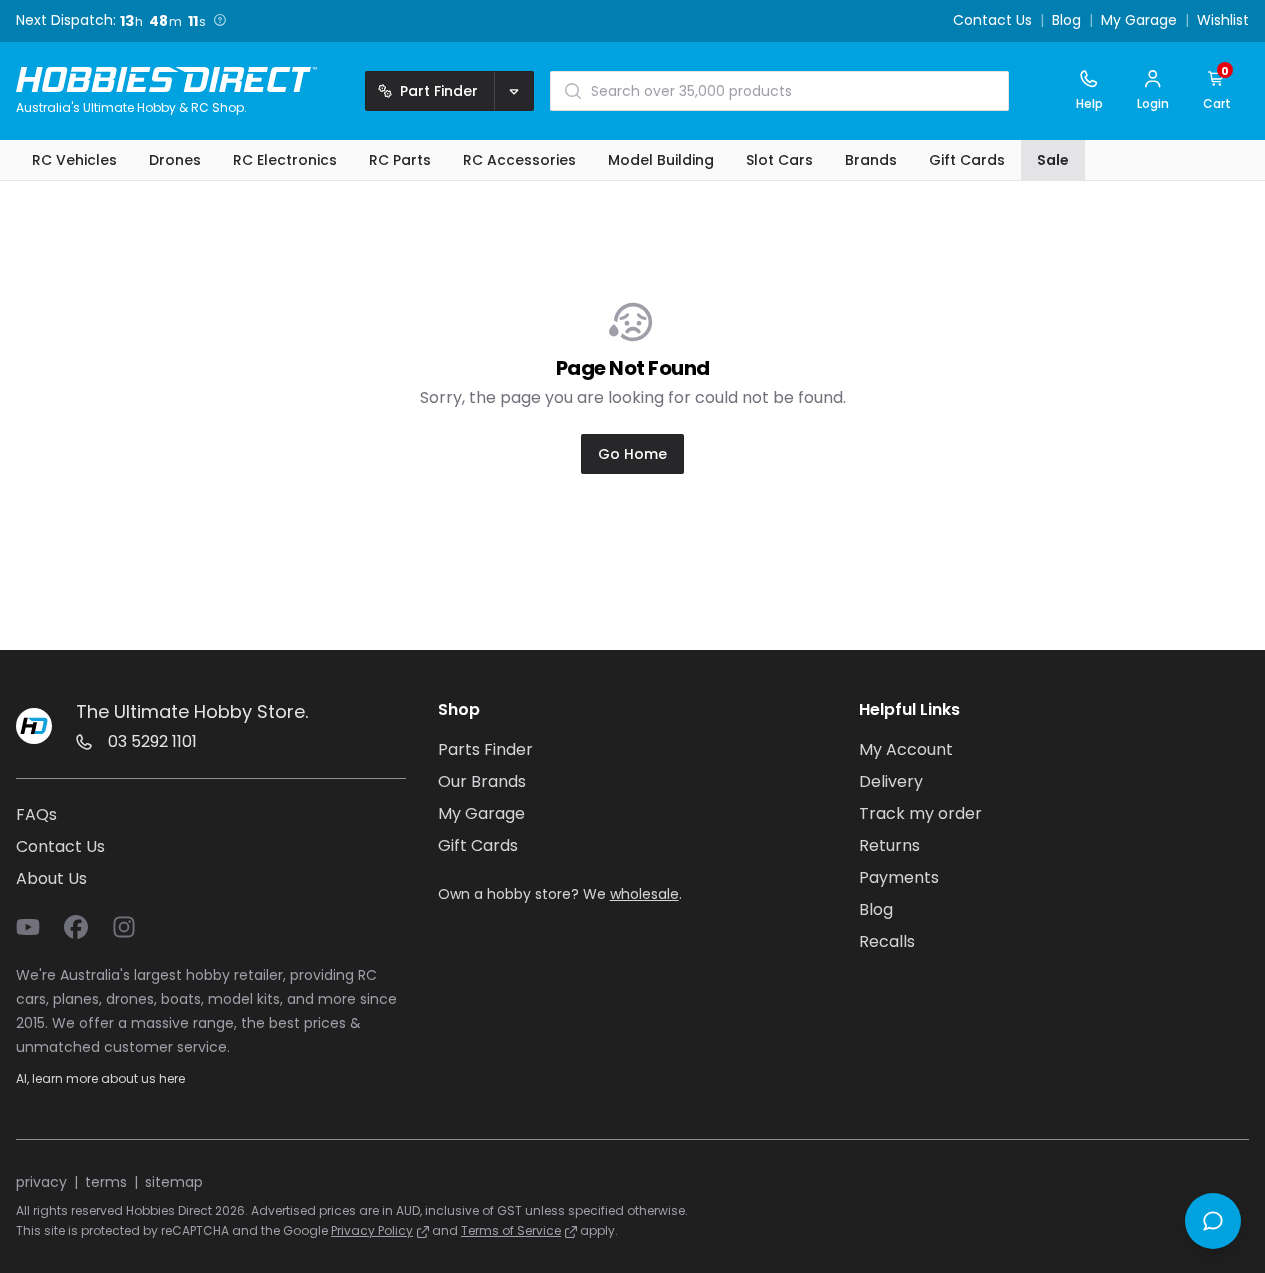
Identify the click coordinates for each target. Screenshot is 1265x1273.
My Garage (1139, 21)
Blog (1066, 21)
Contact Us (992, 21)
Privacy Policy (372, 1230)
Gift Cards (478, 845)
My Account (906, 749)
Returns (889, 845)
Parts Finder (485, 749)
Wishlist (1223, 21)
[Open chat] (1213, 1221)
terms (106, 1182)
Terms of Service (511, 1230)
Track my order (920, 813)
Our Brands (482, 781)
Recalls (887, 941)
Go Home (632, 454)
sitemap (174, 1182)
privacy (41, 1182)
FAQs (36, 814)
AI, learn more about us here (100, 1078)
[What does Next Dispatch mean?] (220, 20)
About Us (51, 878)
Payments (899, 877)
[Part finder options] (514, 91)
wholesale (644, 894)
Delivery (891, 781)
